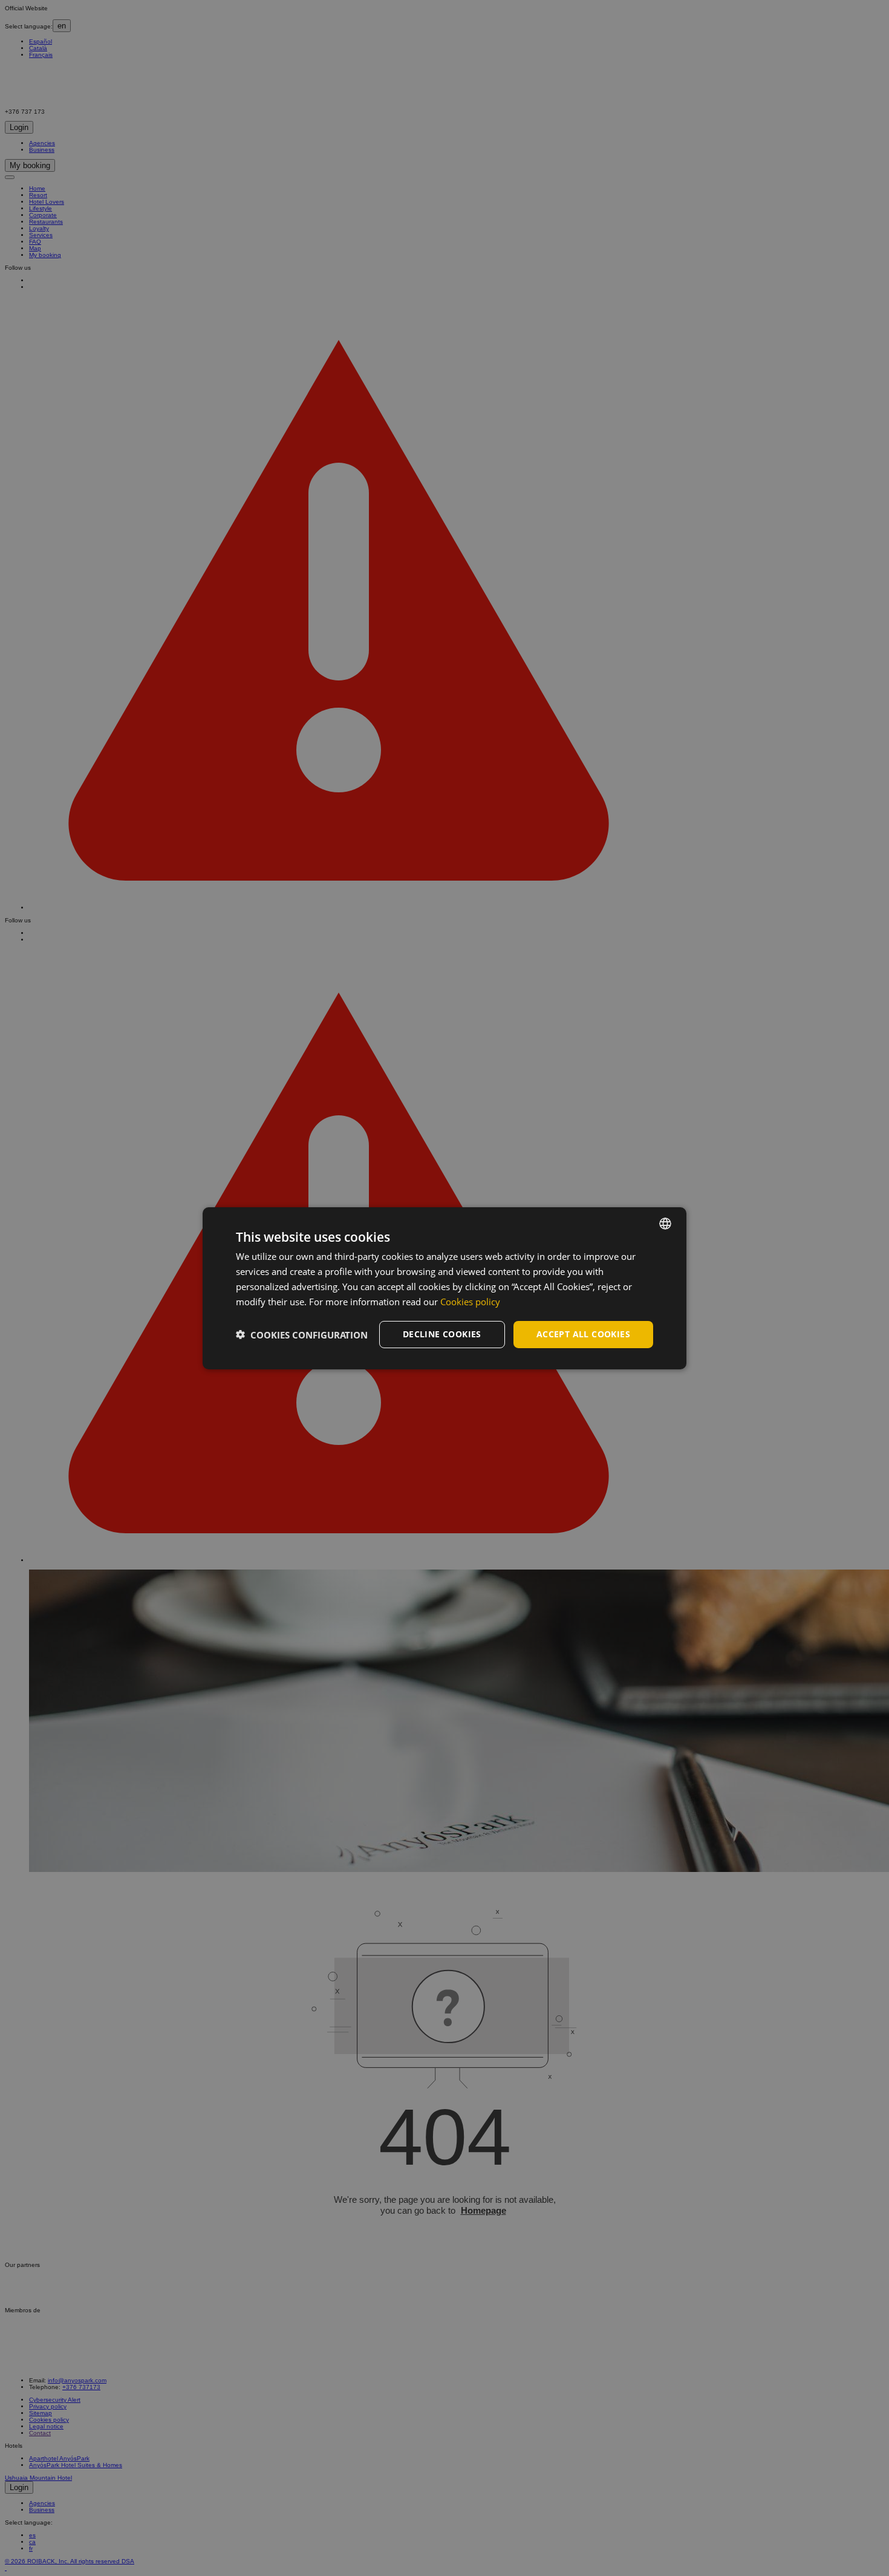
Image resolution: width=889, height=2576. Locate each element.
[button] (302, 1334)
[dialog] (444, 1288)
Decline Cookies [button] (442, 1334)
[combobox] (665, 1223)
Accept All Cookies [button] (583, 1334)
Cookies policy (470, 1301)
